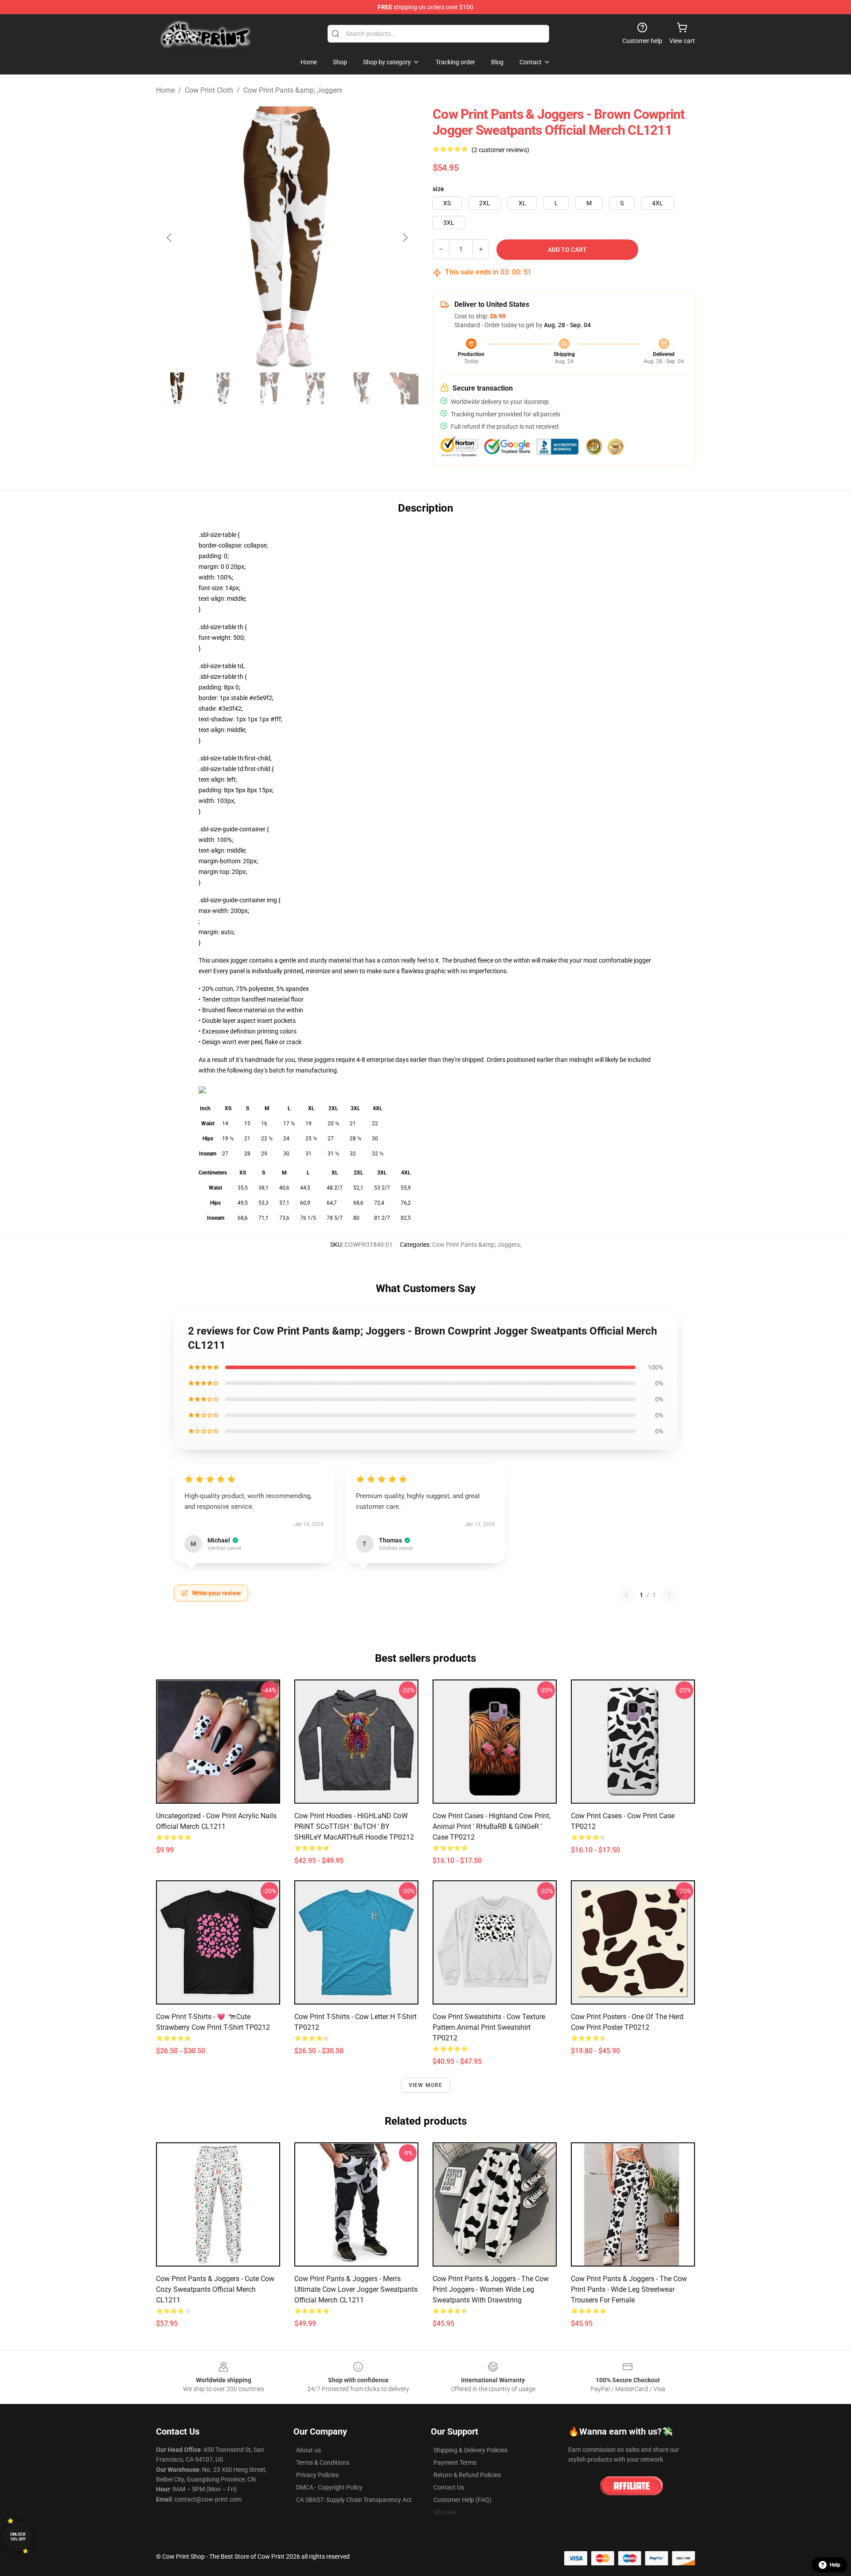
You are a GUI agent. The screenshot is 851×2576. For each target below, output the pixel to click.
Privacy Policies (317, 2475)
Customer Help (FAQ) (463, 2500)
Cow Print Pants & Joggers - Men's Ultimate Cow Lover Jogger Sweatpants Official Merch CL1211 (356, 2289)
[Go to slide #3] (269, 388)
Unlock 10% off (18, 2537)
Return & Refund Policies (467, 2475)
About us (308, 2450)
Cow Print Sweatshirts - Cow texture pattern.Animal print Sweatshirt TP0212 (489, 2027)
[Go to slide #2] (223, 388)
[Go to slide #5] (362, 388)
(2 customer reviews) (500, 150)
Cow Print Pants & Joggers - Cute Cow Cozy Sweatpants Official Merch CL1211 (215, 2289)
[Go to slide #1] (177, 388)
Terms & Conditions (323, 2462)
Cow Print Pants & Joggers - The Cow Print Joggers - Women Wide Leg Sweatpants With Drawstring (491, 2289)
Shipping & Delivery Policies (470, 2450)
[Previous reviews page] (626, 1595)
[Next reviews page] (669, 1595)
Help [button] (835, 2565)
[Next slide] (405, 238)
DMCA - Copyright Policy (329, 2487)
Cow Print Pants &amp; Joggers (293, 90)
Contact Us (449, 2487)
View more (426, 2085)
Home (165, 90)
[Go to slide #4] (316, 388)
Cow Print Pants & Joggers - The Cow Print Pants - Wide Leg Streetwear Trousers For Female (629, 2289)
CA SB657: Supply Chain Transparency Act (354, 2500)
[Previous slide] (170, 238)
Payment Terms (455, 2462)
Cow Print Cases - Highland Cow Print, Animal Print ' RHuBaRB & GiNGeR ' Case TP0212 (492, 1826)
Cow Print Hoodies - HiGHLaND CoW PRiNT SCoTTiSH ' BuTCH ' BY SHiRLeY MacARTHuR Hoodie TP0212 (354, 1826)
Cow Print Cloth (209, 90)
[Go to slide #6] (408, 388)
